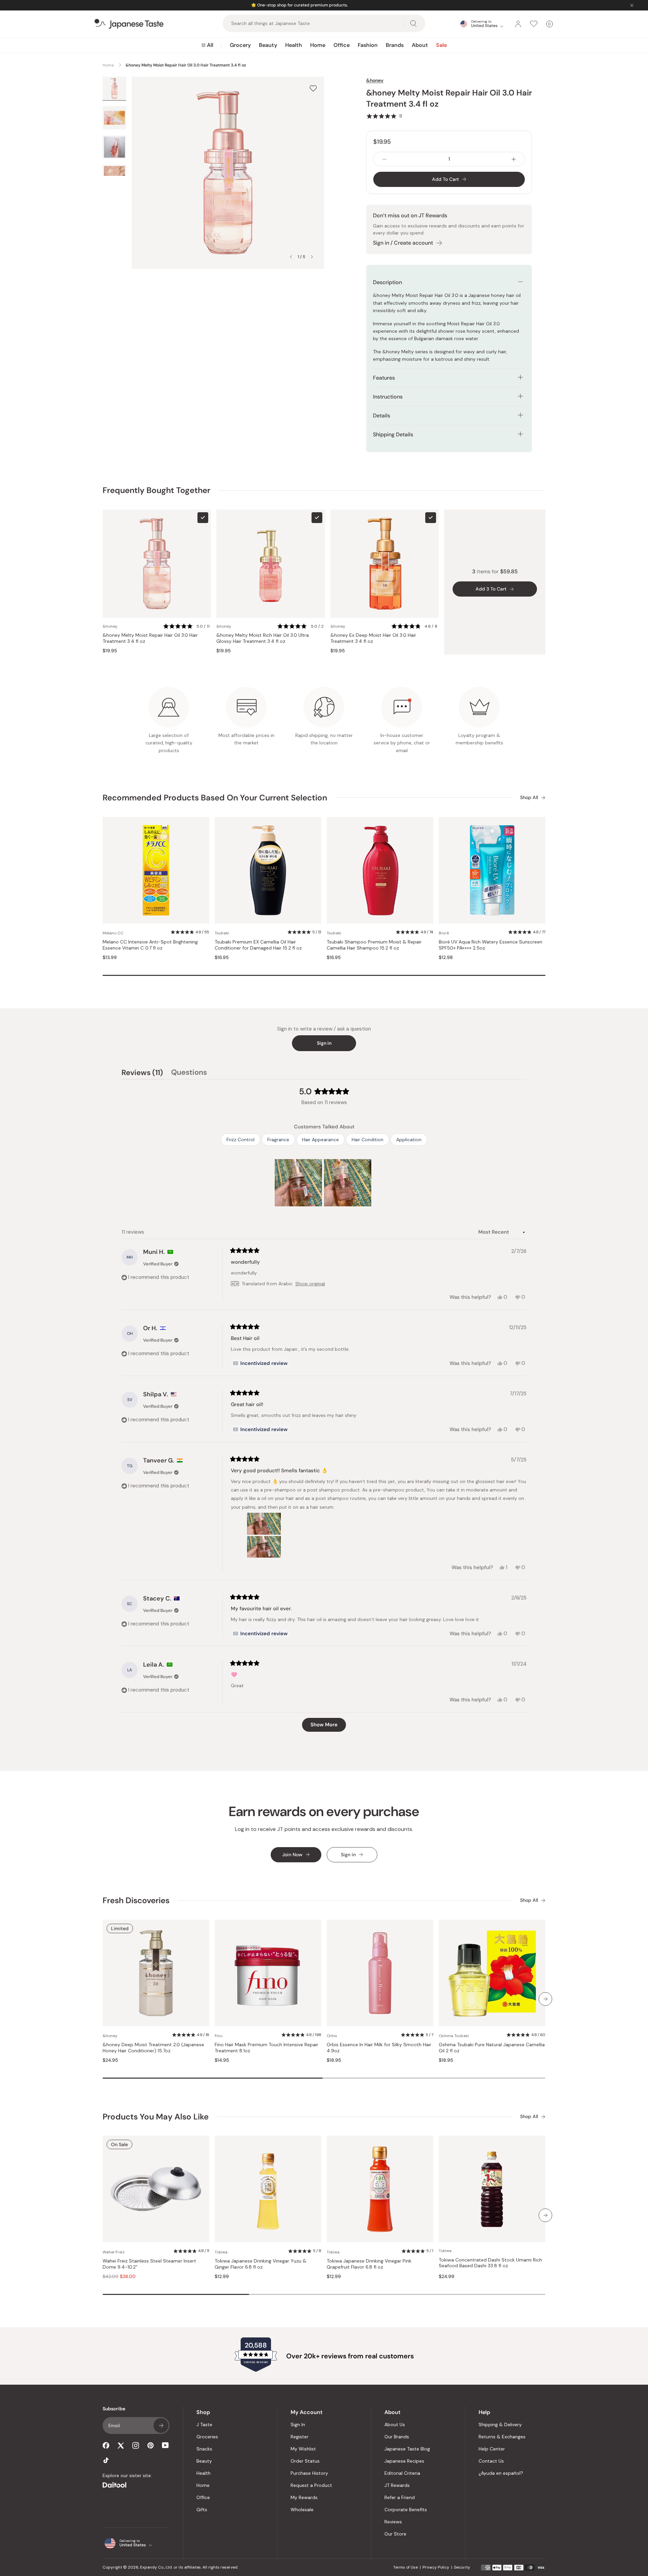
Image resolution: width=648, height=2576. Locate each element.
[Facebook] (106, 2445)
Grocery (240, 45)
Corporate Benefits (406, 2510)
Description (387, 282)
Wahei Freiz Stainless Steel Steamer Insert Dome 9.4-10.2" (149, 2264)
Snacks (204, 2449)
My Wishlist (303, 2449)
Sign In (298, 2424)
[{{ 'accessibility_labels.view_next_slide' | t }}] (545, 1999)
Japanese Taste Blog (407, 2449)
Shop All (529, 798)
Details (382, 416)
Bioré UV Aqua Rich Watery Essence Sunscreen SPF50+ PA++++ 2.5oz (491, 945)
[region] (324, 1183)
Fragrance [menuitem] (278, 1140)
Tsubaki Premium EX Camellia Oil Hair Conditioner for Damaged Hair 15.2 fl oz (258, 945)
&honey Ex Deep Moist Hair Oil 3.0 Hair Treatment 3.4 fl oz (373, 638)
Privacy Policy (436, 2567)
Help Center (492, 2449)
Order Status (305, 2461)
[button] (384, 116)
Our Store (395, 2534)
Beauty (268, 45)
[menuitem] (207, 45)
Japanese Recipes (404, 2461)
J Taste (204, 2424)
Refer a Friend (400, 2497)
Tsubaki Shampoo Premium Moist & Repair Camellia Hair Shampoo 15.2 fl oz (374, 945)
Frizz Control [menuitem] (240, 1140)
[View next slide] (312, 257)
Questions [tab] (189, 1073)
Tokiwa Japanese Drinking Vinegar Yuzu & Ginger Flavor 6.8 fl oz (261, 2264)
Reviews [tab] (142, 1073)
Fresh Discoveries (136, 1900)
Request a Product (311, 2485)
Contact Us (491, 2461)
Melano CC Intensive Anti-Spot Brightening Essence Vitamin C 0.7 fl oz (150, 945)
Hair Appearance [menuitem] (320, 1140)
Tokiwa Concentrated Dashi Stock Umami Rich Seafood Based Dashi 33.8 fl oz (490, 2263)
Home (318, 45)
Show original (310, 1284)
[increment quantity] (514, 159)
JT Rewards (397, 2485)
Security (462, 2567)
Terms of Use (406, 2567)
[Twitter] (121, 2445)
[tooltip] (260, 1363)
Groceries (207, 2437)
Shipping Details (393, 434)
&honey (375, 80)
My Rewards (304, 2497)
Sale (441, 45)
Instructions (388, 397)
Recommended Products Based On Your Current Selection (215, 798)
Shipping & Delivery (500, 2424)
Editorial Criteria (402, 2473)
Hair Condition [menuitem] (368, 1140)
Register (300, 2437)
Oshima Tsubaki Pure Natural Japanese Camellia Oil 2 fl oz (492, 2048)
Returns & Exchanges (502, 2437)
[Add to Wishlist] (313, 88)
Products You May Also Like (156, 2117)
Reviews (393, 2522)
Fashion (368, 45)
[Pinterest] (151, 2445)
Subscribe (161, 2426)
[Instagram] (136, 2445)
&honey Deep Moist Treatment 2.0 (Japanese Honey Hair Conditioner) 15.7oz (153, 2048)
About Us (395, 2424)
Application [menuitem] (409, 1140)
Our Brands (397, 2437)
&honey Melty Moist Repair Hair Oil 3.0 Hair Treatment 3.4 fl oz (150, 638)
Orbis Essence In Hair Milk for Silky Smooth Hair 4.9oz (379, 2048)
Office (342, 45)
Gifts (202, 2510)
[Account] (518, 24)
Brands (395, 45)
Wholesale (302, 2510)
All (210, 45)
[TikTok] (106, 2460)
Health (294, 45)
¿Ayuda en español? (501, 2473)
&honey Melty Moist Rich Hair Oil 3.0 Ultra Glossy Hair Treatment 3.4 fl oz (263, 638)
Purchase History (309, 2473)
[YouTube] (165, 2445)
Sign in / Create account (403, 243)
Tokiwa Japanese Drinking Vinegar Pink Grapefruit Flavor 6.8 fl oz (369, 2264)
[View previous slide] (291, 257)
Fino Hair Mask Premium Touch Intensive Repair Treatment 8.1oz (266, 2048)
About (420, 45)
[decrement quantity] (384, 159)
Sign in (324, 1043)
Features (384, 378)
